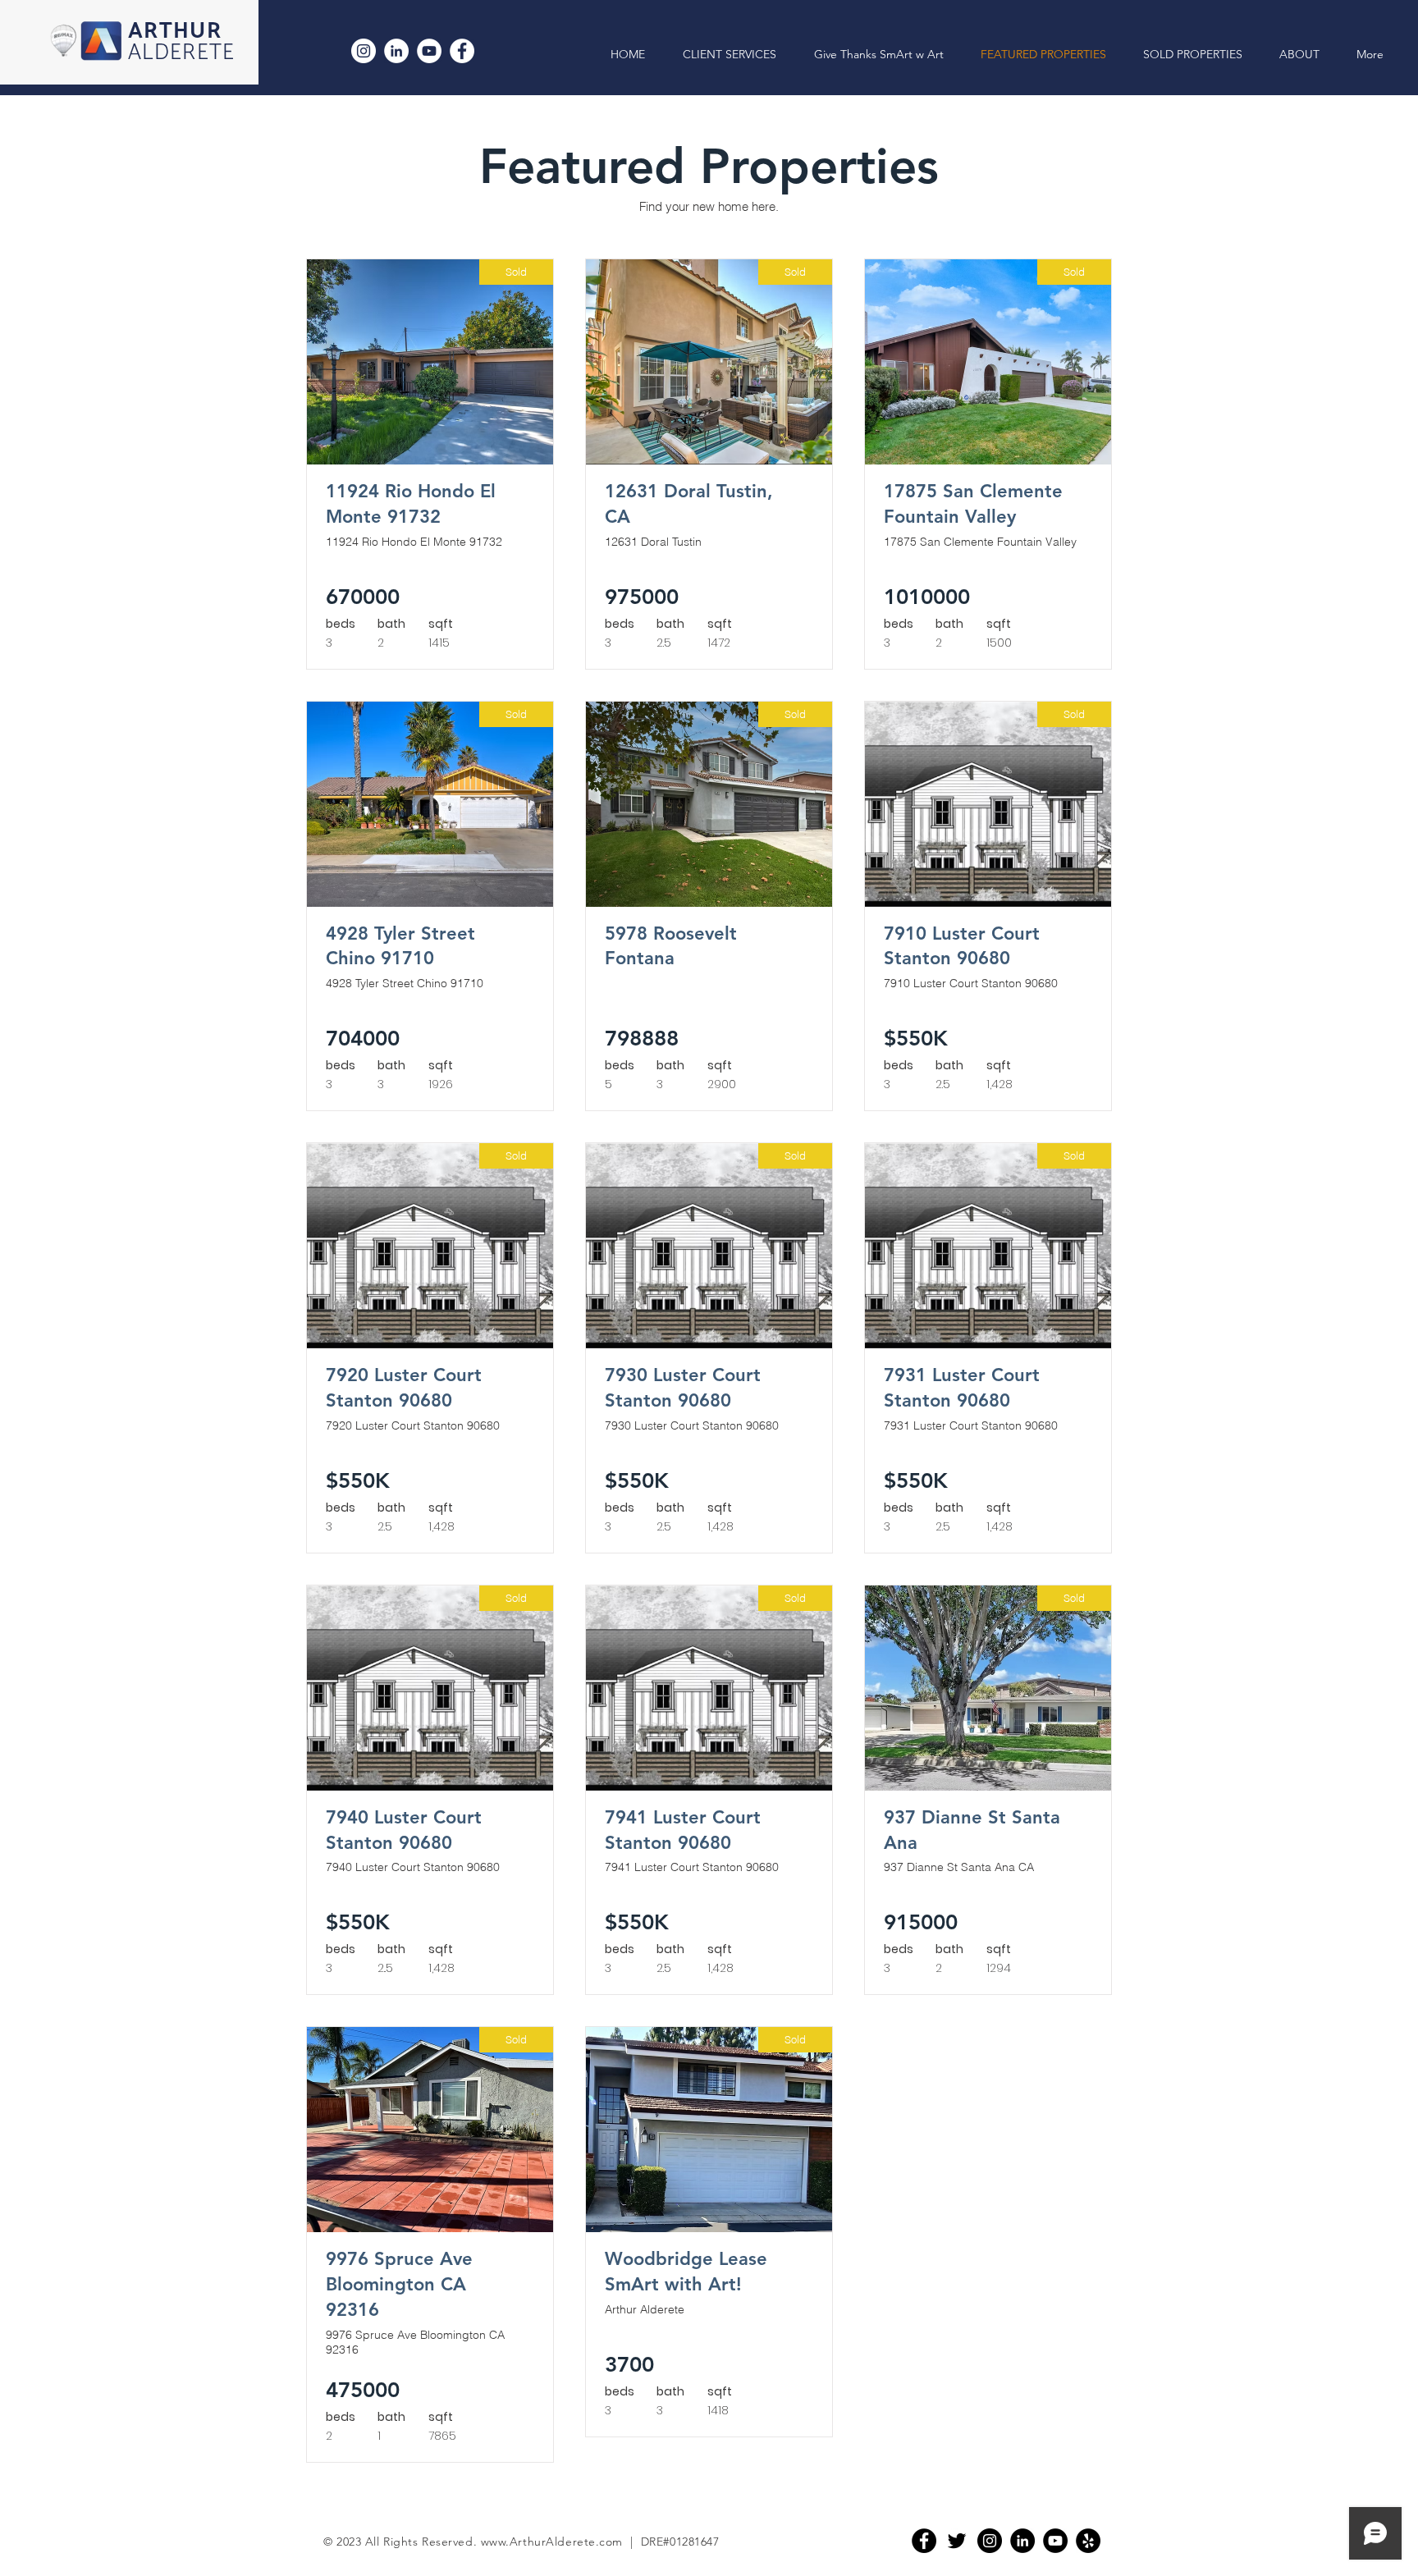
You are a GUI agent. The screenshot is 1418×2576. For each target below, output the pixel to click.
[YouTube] (429, 51)
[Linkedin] (1022, 2541)
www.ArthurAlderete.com (552, 2542)
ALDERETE (182, 53)
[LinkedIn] (396, 51)
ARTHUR (175, 32)
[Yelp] (1088, 2541)
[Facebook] (462, 51)
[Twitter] (957, 2541)
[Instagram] (364, 51)
